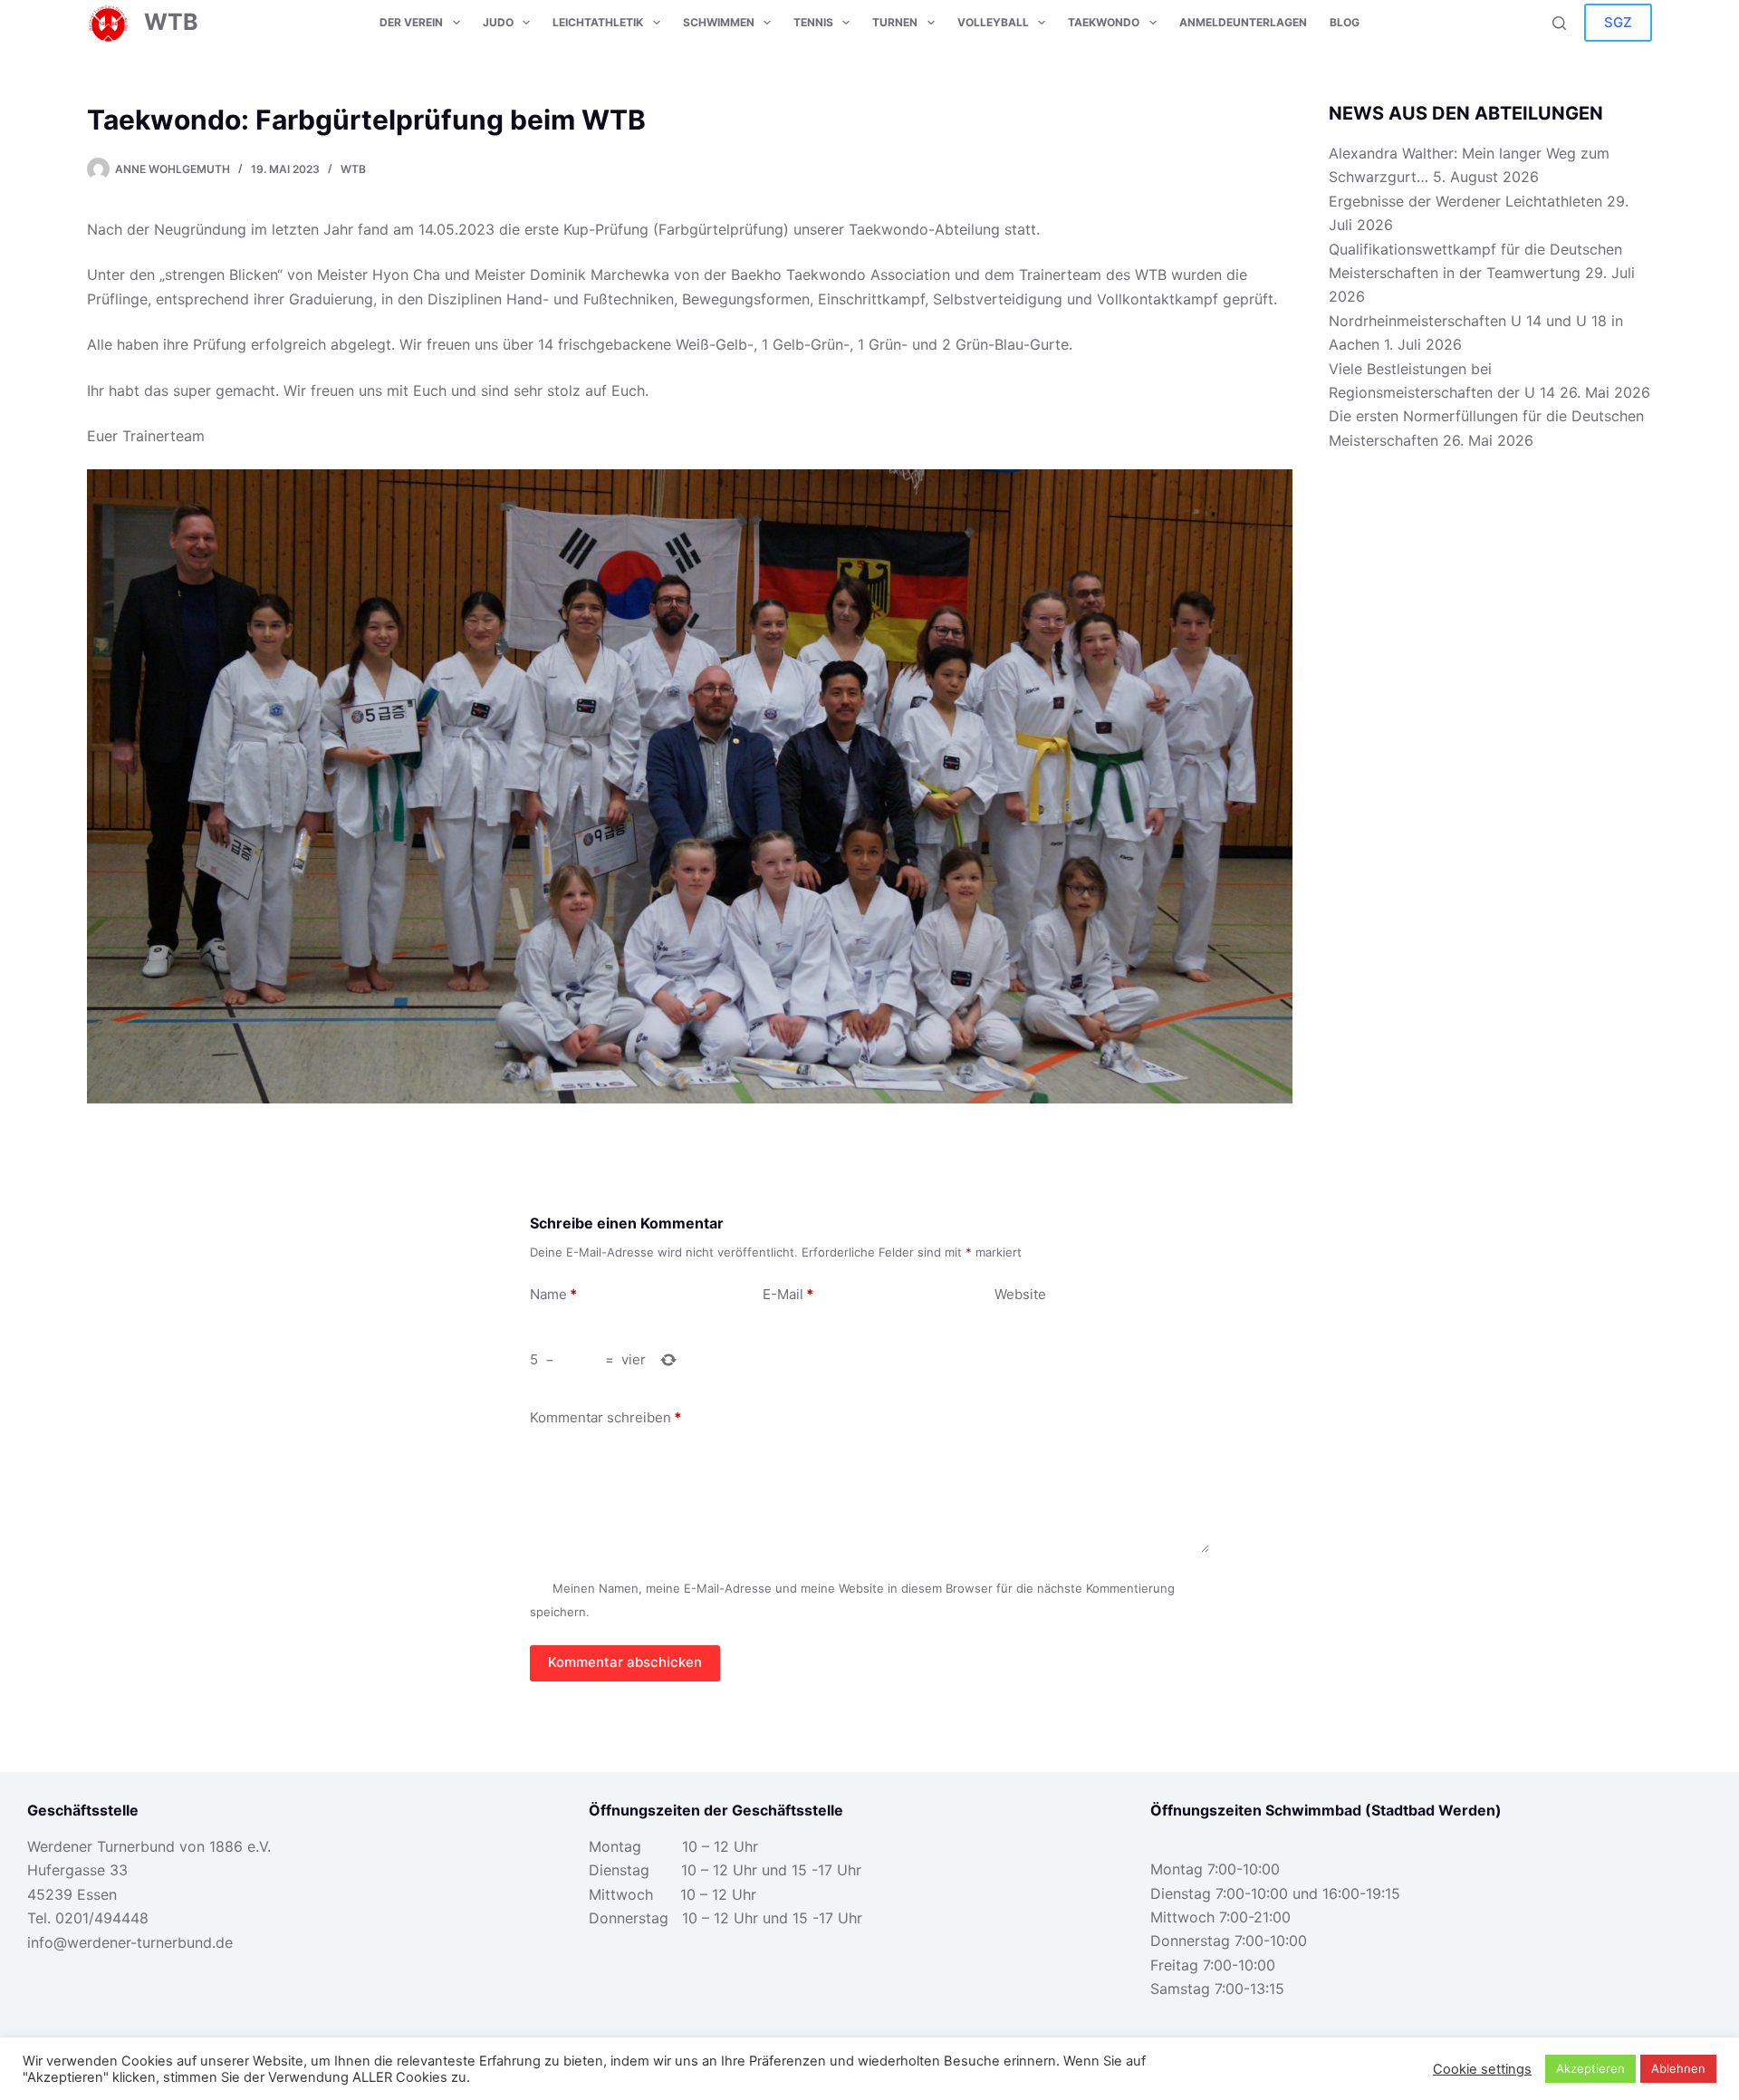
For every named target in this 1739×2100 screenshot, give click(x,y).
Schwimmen (719, 22)
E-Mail (788, 1294)
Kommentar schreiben (605, 1417)
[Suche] (1559, 23)
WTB (171, 22)
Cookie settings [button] (1482, 2069)
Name (553, 1294)
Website (1020, 1294)
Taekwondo (1104, 22)
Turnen (895, 22)
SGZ (1618, 22)
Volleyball (993, 22)
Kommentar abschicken (625, 1662)
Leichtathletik (598, 22)
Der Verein (411, 22)
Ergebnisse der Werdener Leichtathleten (1465, 201)
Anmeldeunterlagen (1243, 22)
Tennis (813, 22)
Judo (498, 22)
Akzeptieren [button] (1590, 2068)
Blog (1345, 22)
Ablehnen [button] (1678, 2068)
